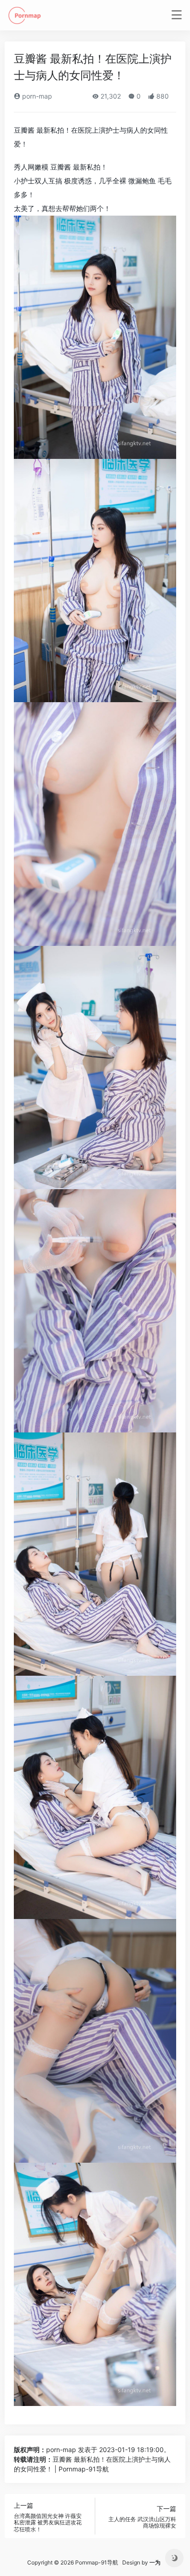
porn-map (36, 96)
